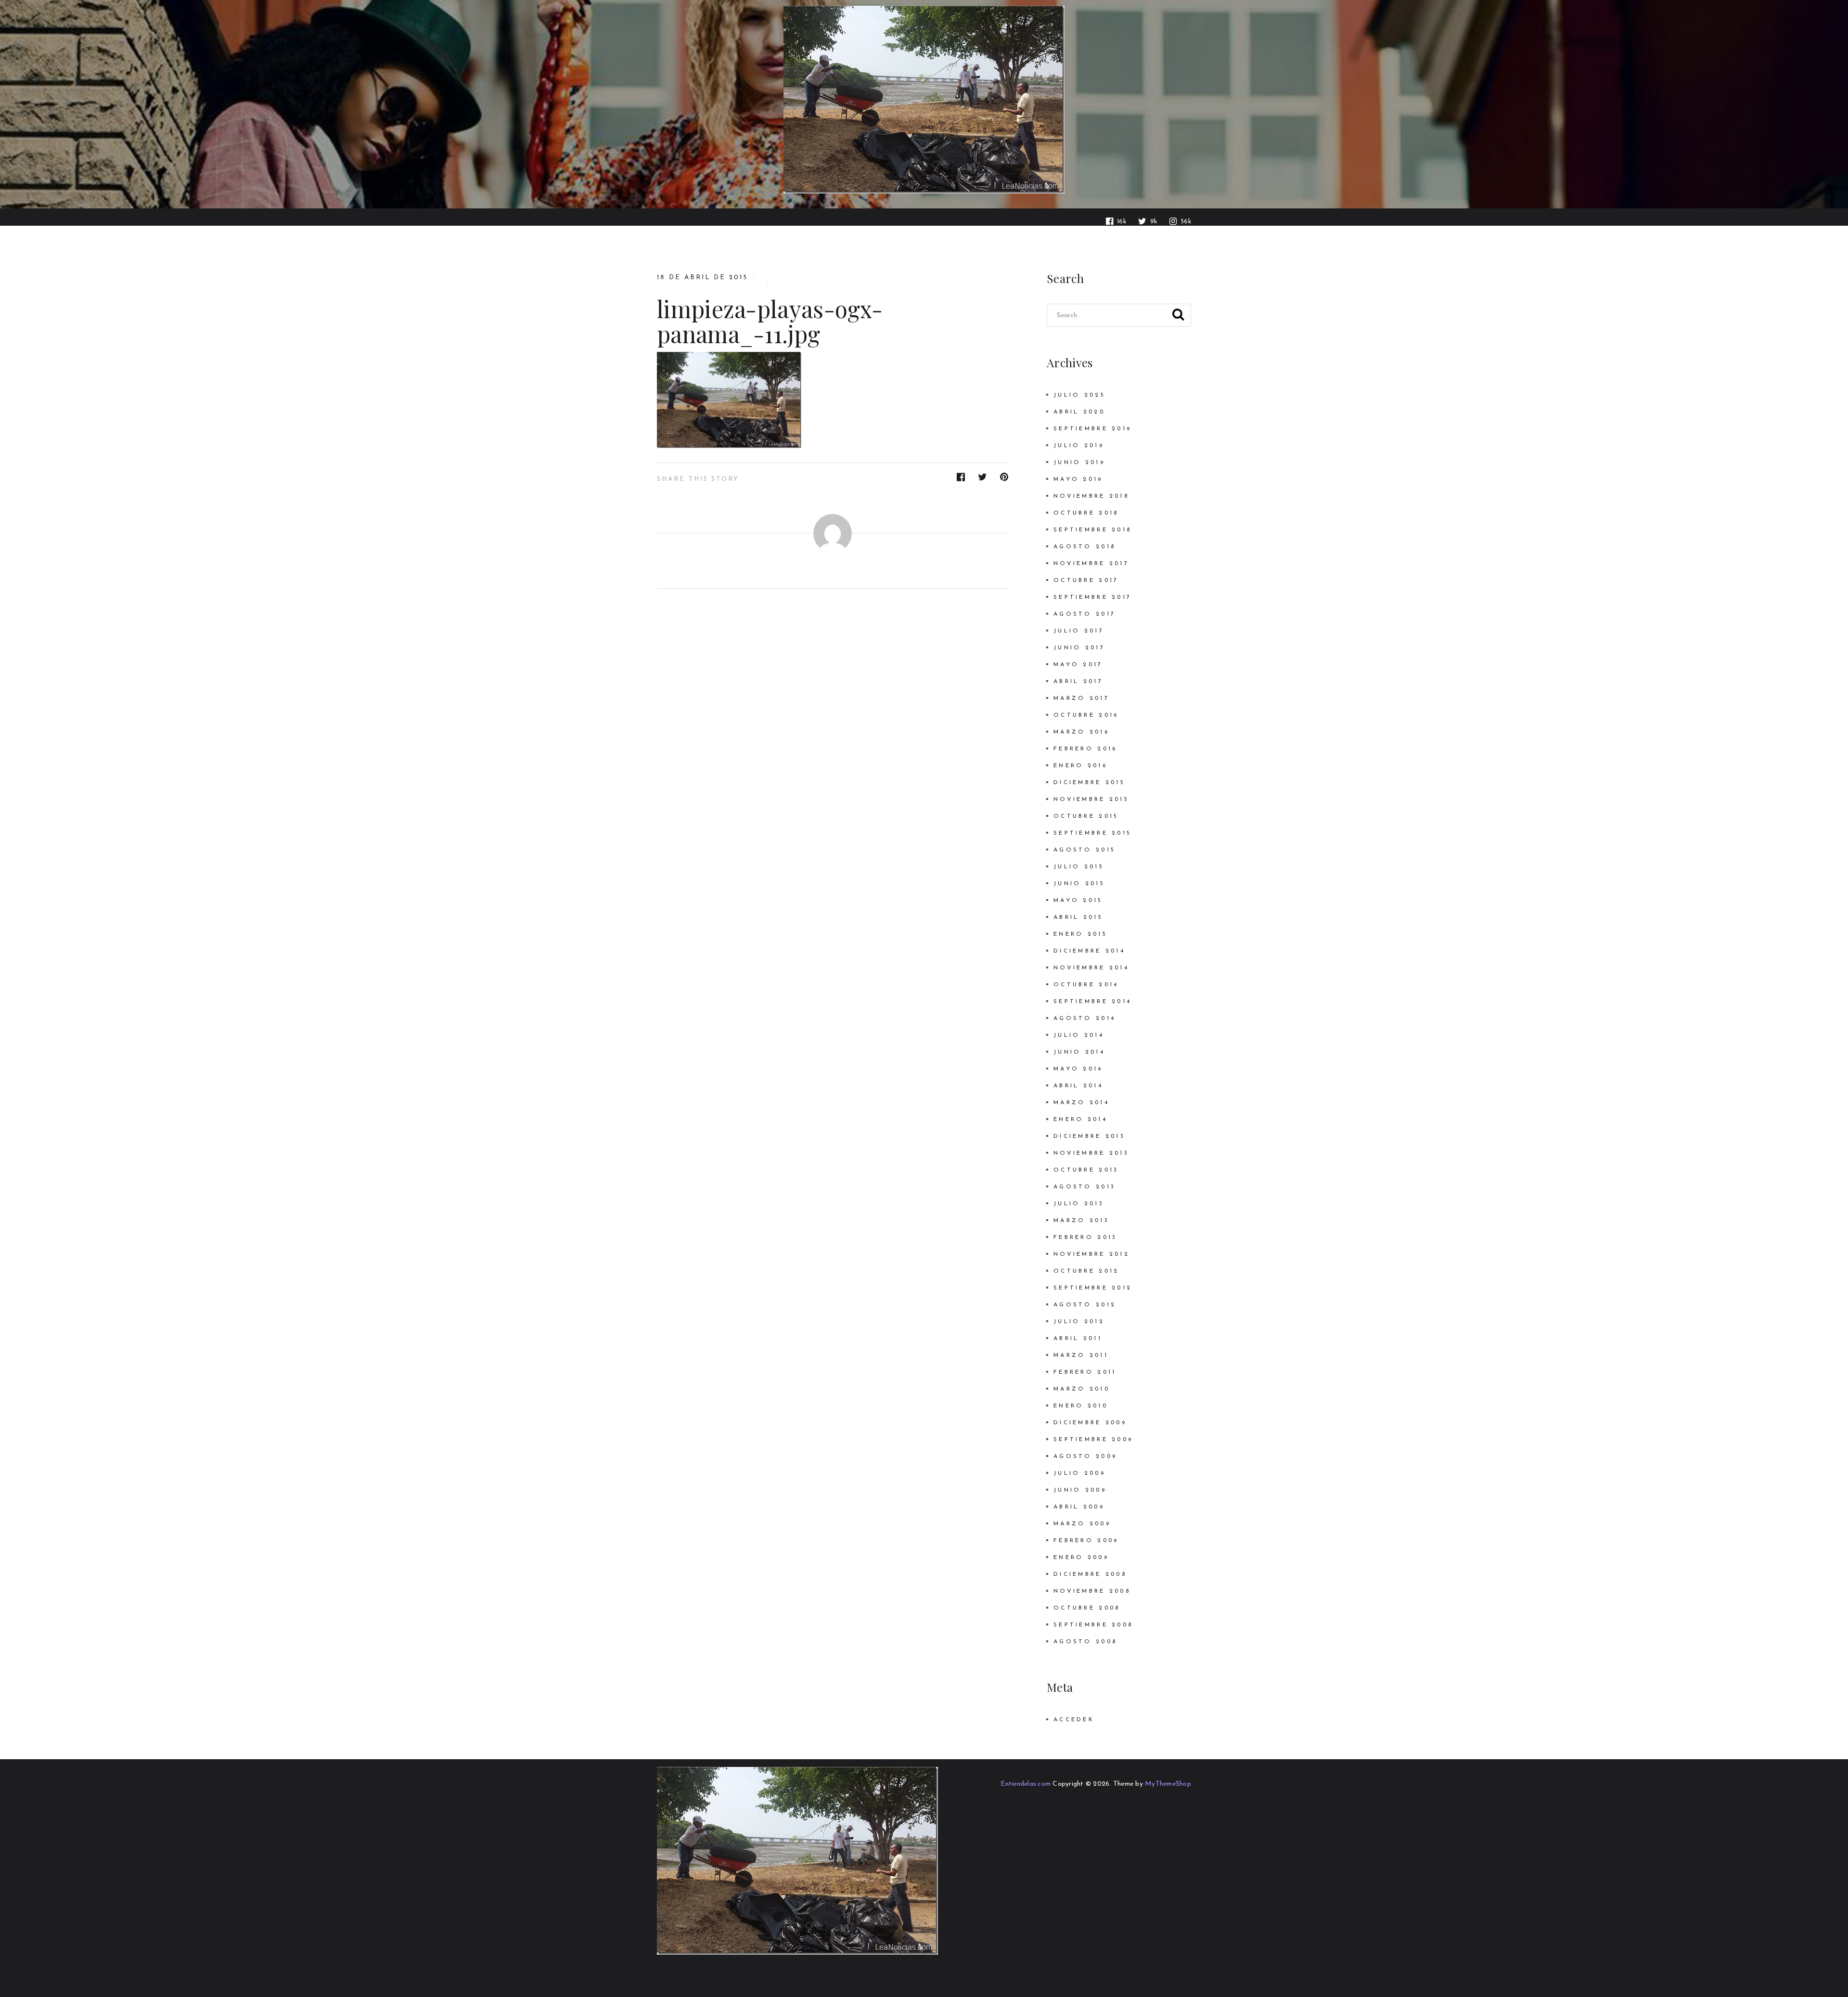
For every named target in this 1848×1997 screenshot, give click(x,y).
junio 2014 (1079, 1052)
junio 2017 (1079, 648)
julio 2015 (1079, 867)
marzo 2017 (1081, 698)
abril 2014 (1078, 1086)
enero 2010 (1081, 1406)
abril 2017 (1078, 682)
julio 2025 (1079, 395)
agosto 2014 (1084, 1018)
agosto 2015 (1084, 850)
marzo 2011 (1081, 1355)
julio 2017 (1079, 631)
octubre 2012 (1086, 1271)
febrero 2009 (1086, 1541)
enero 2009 (1081, 1558)
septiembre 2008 (1093, 1625)
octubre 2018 (1086, 513)
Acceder (1074, 1720)
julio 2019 (1079, 446)
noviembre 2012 (1091, 1254)
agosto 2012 (1085, 1305)
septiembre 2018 (1092, 530)
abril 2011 (1078, 1339)
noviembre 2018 (1091, 496)
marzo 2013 (1081, 1221)
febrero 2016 (1085, 749)
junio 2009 (1080, 1490)
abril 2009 (1079, 1507)
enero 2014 (1080, 1120)
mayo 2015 (1078, 901)
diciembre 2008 (1090, 1574)
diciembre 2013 (1089, 1136)
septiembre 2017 (1092, 597)
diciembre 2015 (1089, 783)
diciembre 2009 (1090, 1423)
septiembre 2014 (1092, 1002)
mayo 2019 (1078, 479)
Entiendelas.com (1026, 1784)
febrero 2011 (1085, 1372)
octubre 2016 (1086, 715)
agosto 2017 (1084, 614)
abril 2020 (1079, 412)
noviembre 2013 (1091, 1153)
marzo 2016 (1081, 732)
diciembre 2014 (1089, 951)
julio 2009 (1079, 1473)
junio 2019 (1079, 463)
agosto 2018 (1084, 547)
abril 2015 (1078, 917)
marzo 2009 (1082, 1524)
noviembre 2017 (1091, 564)
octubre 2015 (1086, 816)
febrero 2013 (1085, 1237)
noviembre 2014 (1091, 968)
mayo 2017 (1078, 665)
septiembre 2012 (1093, 1288)
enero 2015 (1080, 934)
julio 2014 (1079, 1035)
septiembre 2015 (1092, 833)
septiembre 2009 (1093, 1440)
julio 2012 (1079, 1322)
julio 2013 (1079, 1204)
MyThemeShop (1168, 1784)
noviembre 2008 (1092, 1591)
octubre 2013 (1086, 1170)
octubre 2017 (1086, 580)
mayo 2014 (1078, 1069)
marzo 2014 (1081, 1103)
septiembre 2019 (1092, 429)
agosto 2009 (1085, 1456)
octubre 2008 (1087, 1608)
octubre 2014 (1086, 985)
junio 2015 (1079, 884)
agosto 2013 (1084, 1187)
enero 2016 (1080, 766)
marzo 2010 (1082, 1389)
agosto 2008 (1085, 1642)
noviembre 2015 (1091, 799)
